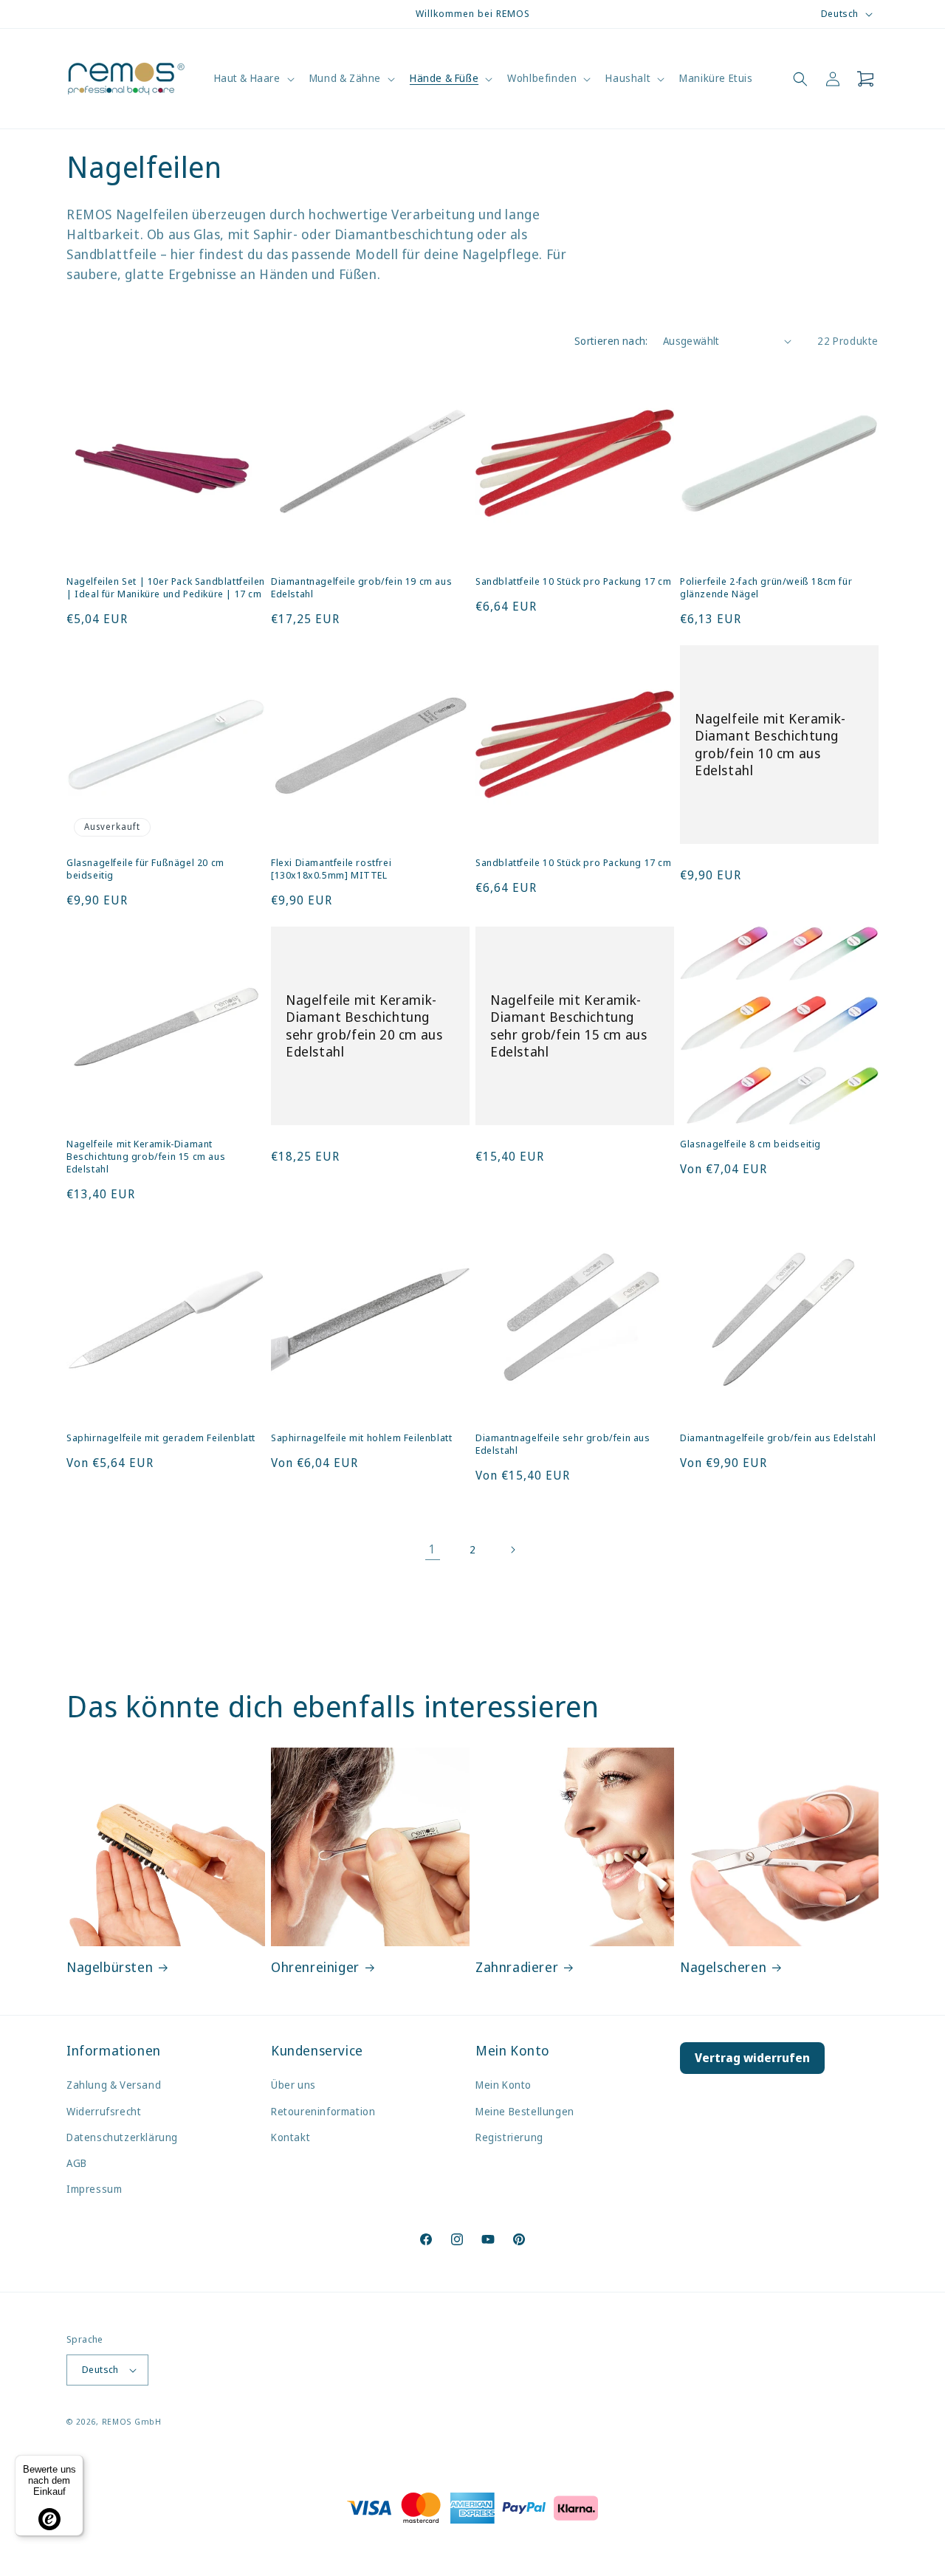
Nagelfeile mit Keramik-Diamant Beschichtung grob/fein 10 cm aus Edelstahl (770, 745)
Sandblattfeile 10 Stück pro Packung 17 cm (574, 581)
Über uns (293, 2085)
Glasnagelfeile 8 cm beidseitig (750, 1144)
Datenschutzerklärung (122, 2137)
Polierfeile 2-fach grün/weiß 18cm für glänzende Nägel (766, 588)
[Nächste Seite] (512, 1550)
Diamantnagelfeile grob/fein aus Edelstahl (778, 1438)
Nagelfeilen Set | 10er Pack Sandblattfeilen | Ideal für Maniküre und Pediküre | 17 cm (166, 588)
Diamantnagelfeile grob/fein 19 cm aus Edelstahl (361, 588)
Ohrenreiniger (315, 1967)
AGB (77, 2163)
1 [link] (433, 1549)
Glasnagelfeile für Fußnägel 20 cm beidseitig (145, 869)
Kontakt (291, 2137)
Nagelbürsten (110, 1967)
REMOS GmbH (132, 2421)
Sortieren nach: (611, 341)
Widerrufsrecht (104, 2111)
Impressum (94, 2189)
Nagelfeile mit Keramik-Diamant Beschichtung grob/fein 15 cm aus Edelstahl (146, 1157)
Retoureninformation (323, 2111)
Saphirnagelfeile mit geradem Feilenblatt (161, 1438)
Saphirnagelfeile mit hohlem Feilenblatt (361, 1438)
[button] (253, 78)
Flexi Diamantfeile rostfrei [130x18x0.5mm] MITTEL (331, 869)
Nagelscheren (723, 1967)
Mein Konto (504, 2085)
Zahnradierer (517, 1967)
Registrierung (509, 2137)
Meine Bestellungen (525, 2111)
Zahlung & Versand (114, 2085)
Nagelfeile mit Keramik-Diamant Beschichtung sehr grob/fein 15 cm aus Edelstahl (568, 1026)
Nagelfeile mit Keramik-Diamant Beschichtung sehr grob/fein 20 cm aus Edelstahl (364, 1026)
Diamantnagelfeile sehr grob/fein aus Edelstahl (563, 1444)
